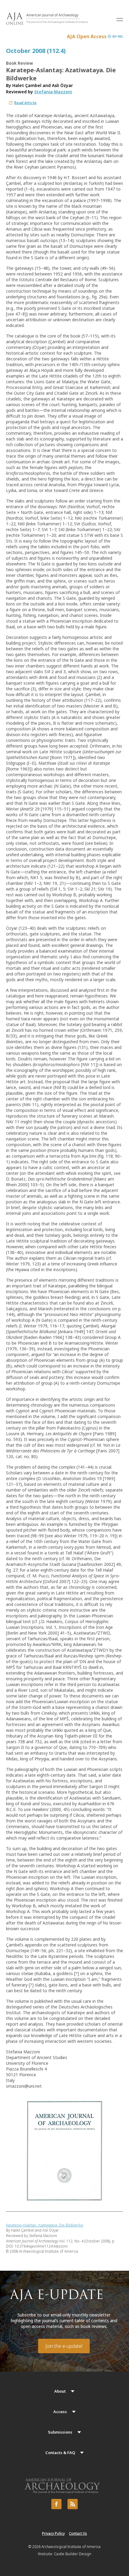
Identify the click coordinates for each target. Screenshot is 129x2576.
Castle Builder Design (73, 2554)
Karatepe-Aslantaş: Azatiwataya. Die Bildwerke (45, 2225)
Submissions (60, 2432)
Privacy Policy (53, 2533)
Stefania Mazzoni (53, 92)
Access (60, 2412)
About (60, 2391)
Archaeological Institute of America (71, 2547)
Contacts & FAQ (60, 2453)
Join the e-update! (64, 2346)
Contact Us (78, 2533)
